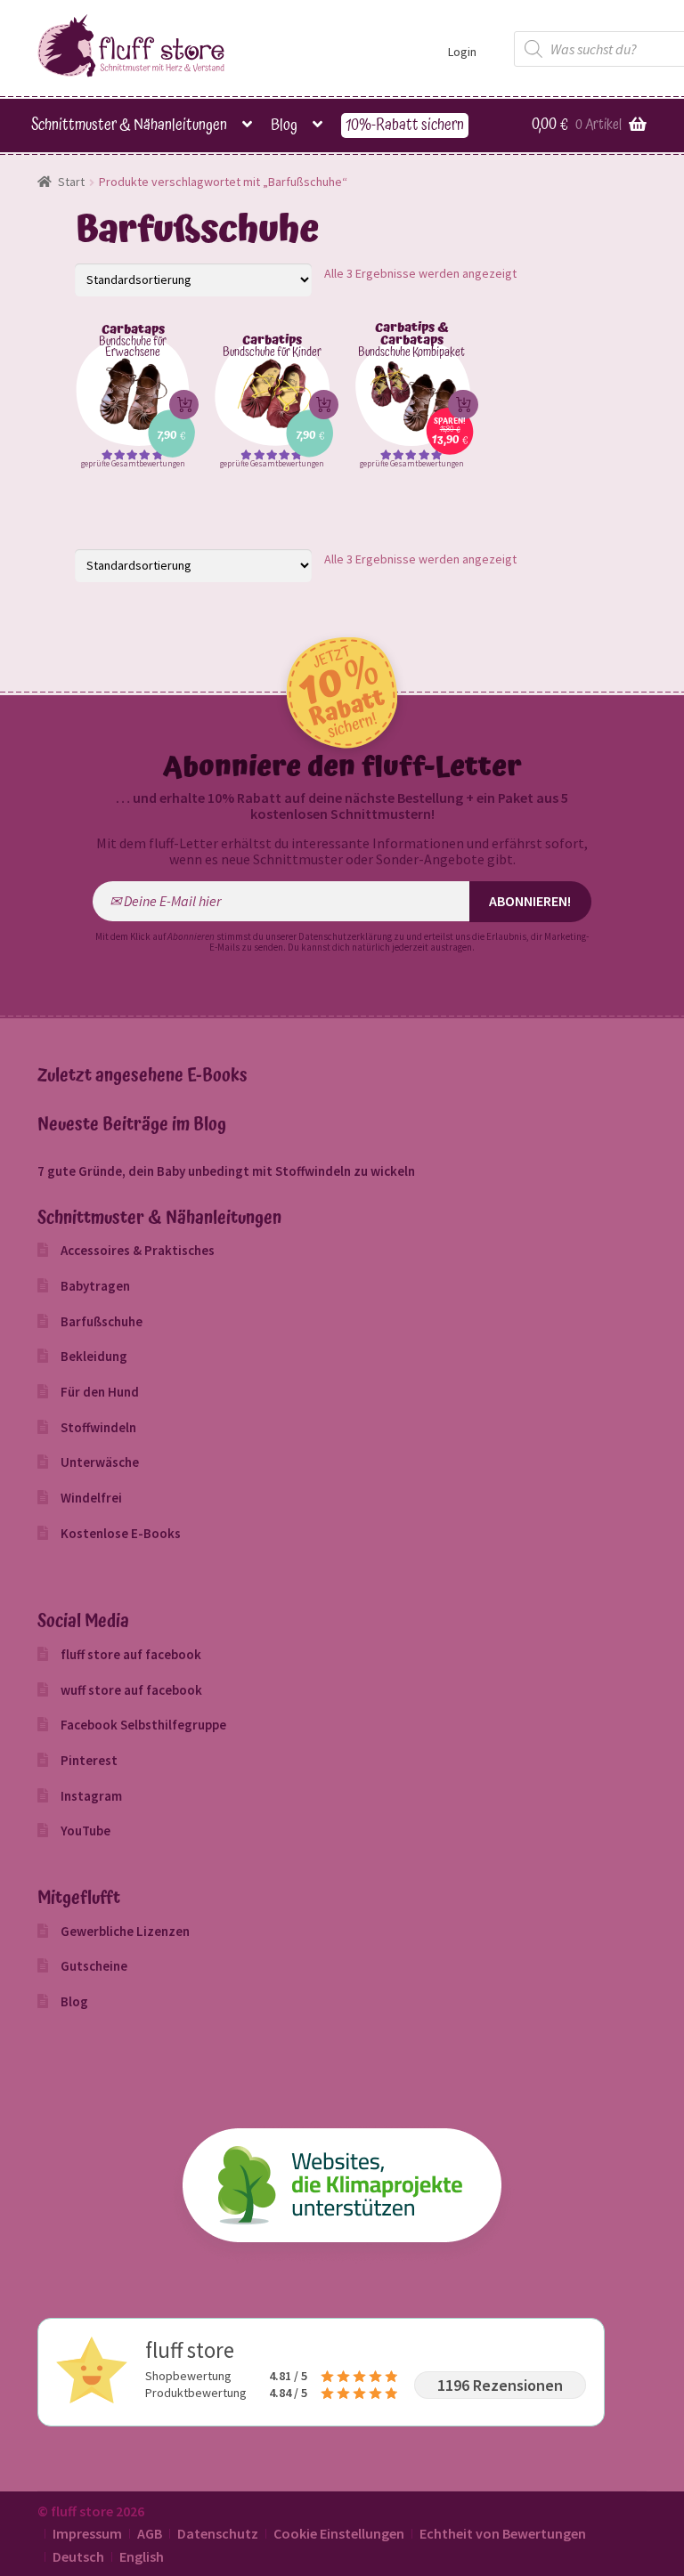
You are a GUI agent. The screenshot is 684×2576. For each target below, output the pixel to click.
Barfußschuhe (102, 1321)
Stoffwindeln (98, 1427)
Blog (284, 126)
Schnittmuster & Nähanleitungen (129, 126)
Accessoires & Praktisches (138, 1250)
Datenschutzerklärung (345, 936)
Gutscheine (94, 1966)
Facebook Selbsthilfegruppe (143, 1725)
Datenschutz (218, 2533)
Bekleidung (94, 1356)
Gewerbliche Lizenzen (125, 1931)
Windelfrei (91, 1498)
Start (71, 182)
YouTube (85, 1831)
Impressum (87, 2533)
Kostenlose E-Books (121, 1533)
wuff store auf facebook (131, 1690)
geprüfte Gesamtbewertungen (133, 463)
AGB (150, 2533)
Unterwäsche (100, 1462)
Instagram (91, 1796)
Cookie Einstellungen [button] (339, 2533)
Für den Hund (100, 1392)
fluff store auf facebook (131, 1654)
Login (462, 52)
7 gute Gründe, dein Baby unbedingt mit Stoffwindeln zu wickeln (226, 1171)
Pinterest (89, 1760)
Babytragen (95, 1286)
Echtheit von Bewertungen (503, 2533)
